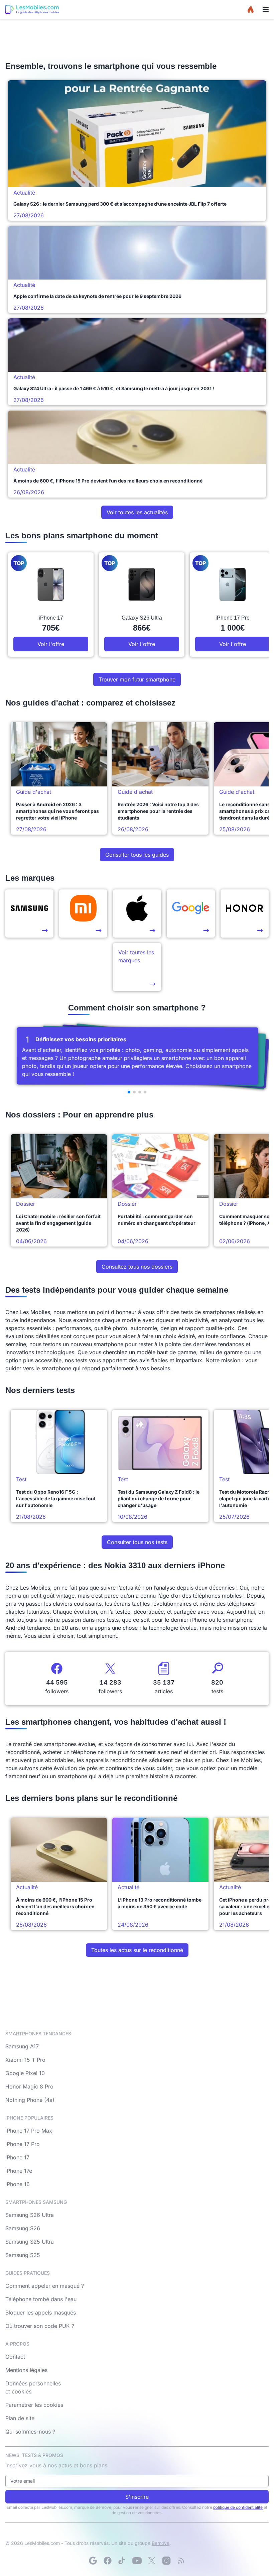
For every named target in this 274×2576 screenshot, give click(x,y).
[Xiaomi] (83, 914)
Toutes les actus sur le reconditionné (137, 1950)
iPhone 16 (18, 2184)
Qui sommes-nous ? (30, 2432)
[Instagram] (166, 2561)
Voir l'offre (51, 644)
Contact (15, 2357)
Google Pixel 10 (25, 2073)
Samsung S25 (23, 2255)
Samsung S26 (23, 2228)
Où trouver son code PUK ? (40, 2326)
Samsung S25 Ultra (30, 2242)
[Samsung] (29, 914)
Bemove (161, 2543)
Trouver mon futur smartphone (137, 679)
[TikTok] (122, 2561)
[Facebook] (108, 2561)
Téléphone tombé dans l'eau (41, 2299)
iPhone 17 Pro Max (29, 2131)
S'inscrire (137, 2497)
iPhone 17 (17, 2157)
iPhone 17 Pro (23, 2144)
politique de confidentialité (238, 2507)
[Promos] (251, 9)
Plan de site (20, 2418)
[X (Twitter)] (152, 2561)
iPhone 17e (19, 2171)
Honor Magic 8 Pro (29, 2086)
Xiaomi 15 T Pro (25, 2060)
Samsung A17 (22, 2046)
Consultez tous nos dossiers (137, 1267)
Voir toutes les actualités (137, 512)
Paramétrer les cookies (34, 2405)
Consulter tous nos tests (137, 1542)
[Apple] (137, 914)
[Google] (93, 2561)
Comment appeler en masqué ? (45, 2286)
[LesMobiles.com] (32, 9)
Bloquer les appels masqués (41, 2313)
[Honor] (245, 914)
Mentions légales (26, 2370)
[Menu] (266, 9)
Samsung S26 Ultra (30, 2215)
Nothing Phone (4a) (30, 2100)
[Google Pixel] (191, 914)
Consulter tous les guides (137, 855)
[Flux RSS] (181, 2561)
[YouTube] (137, 2561)
